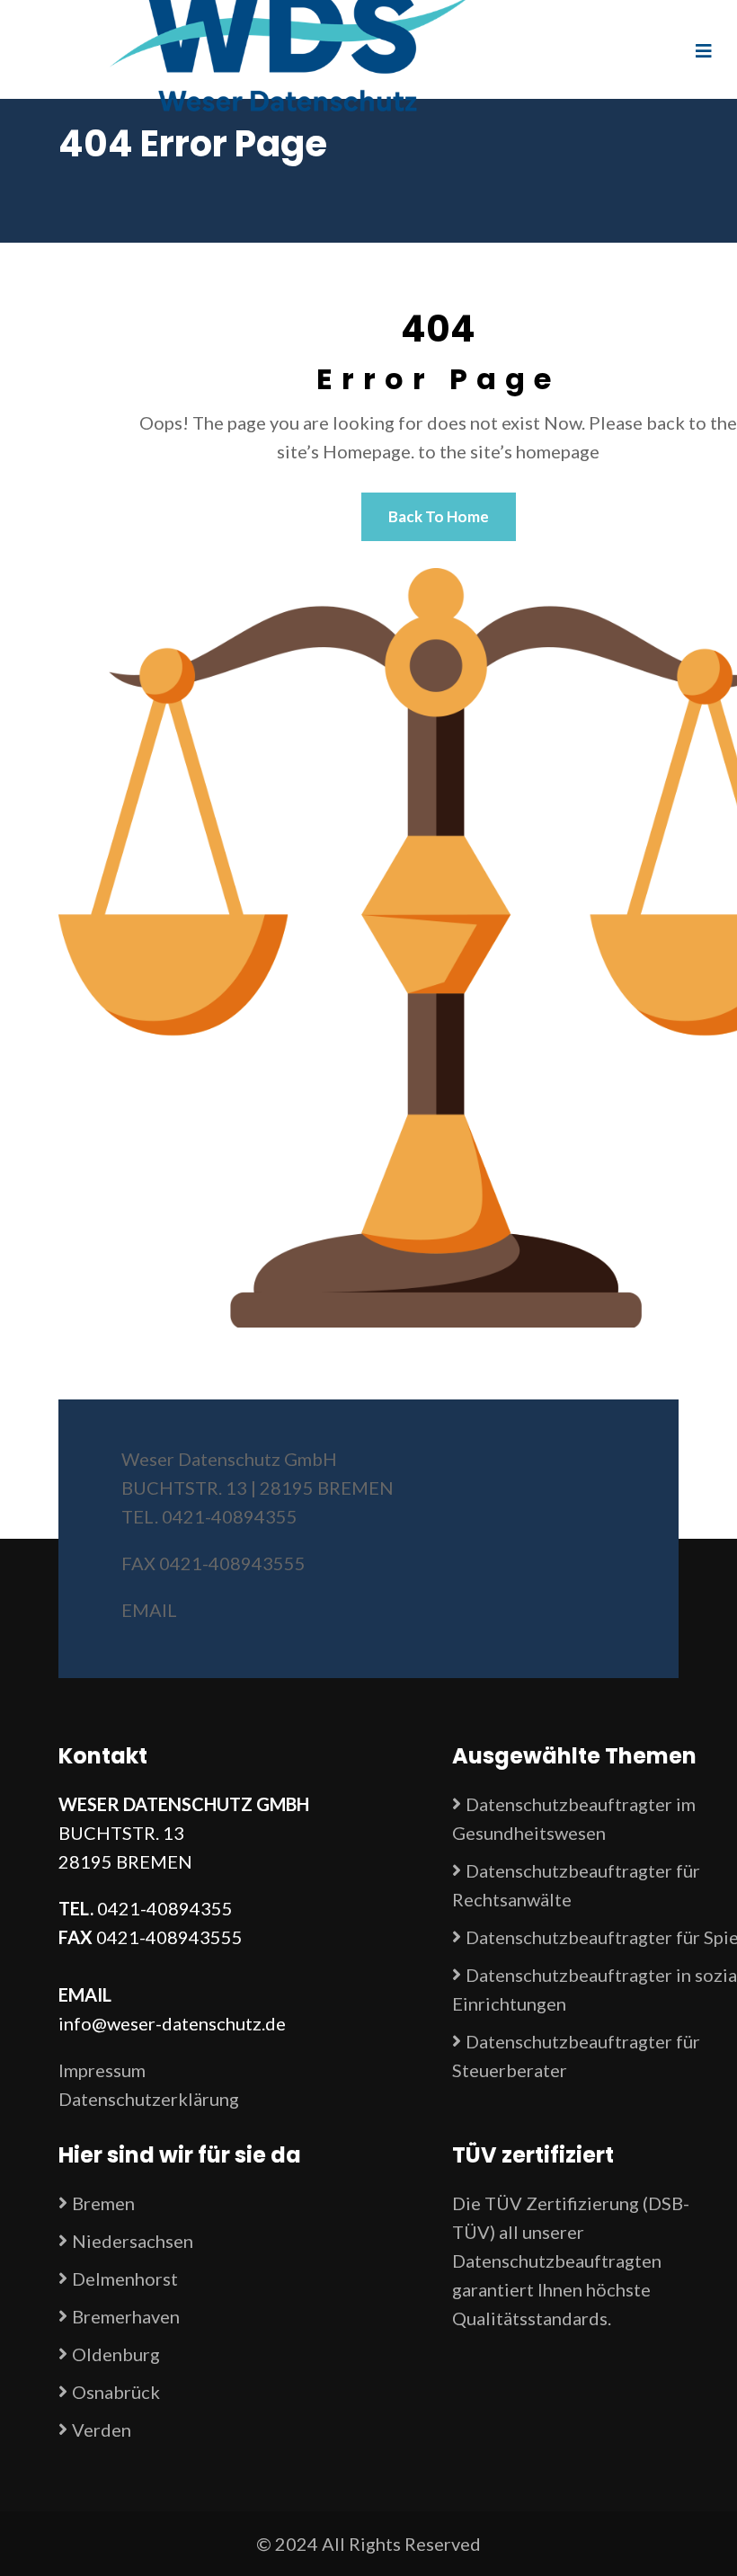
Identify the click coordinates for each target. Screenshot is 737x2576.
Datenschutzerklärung (149, 2099)
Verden (102, 2429)
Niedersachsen (133, 2241)
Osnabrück (116, 2392)
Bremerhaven (126, 2316)
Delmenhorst (125, 2278)
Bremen (103, 2203)
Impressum (102, 2070)
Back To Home (439, 516)
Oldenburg (116, 2354)
